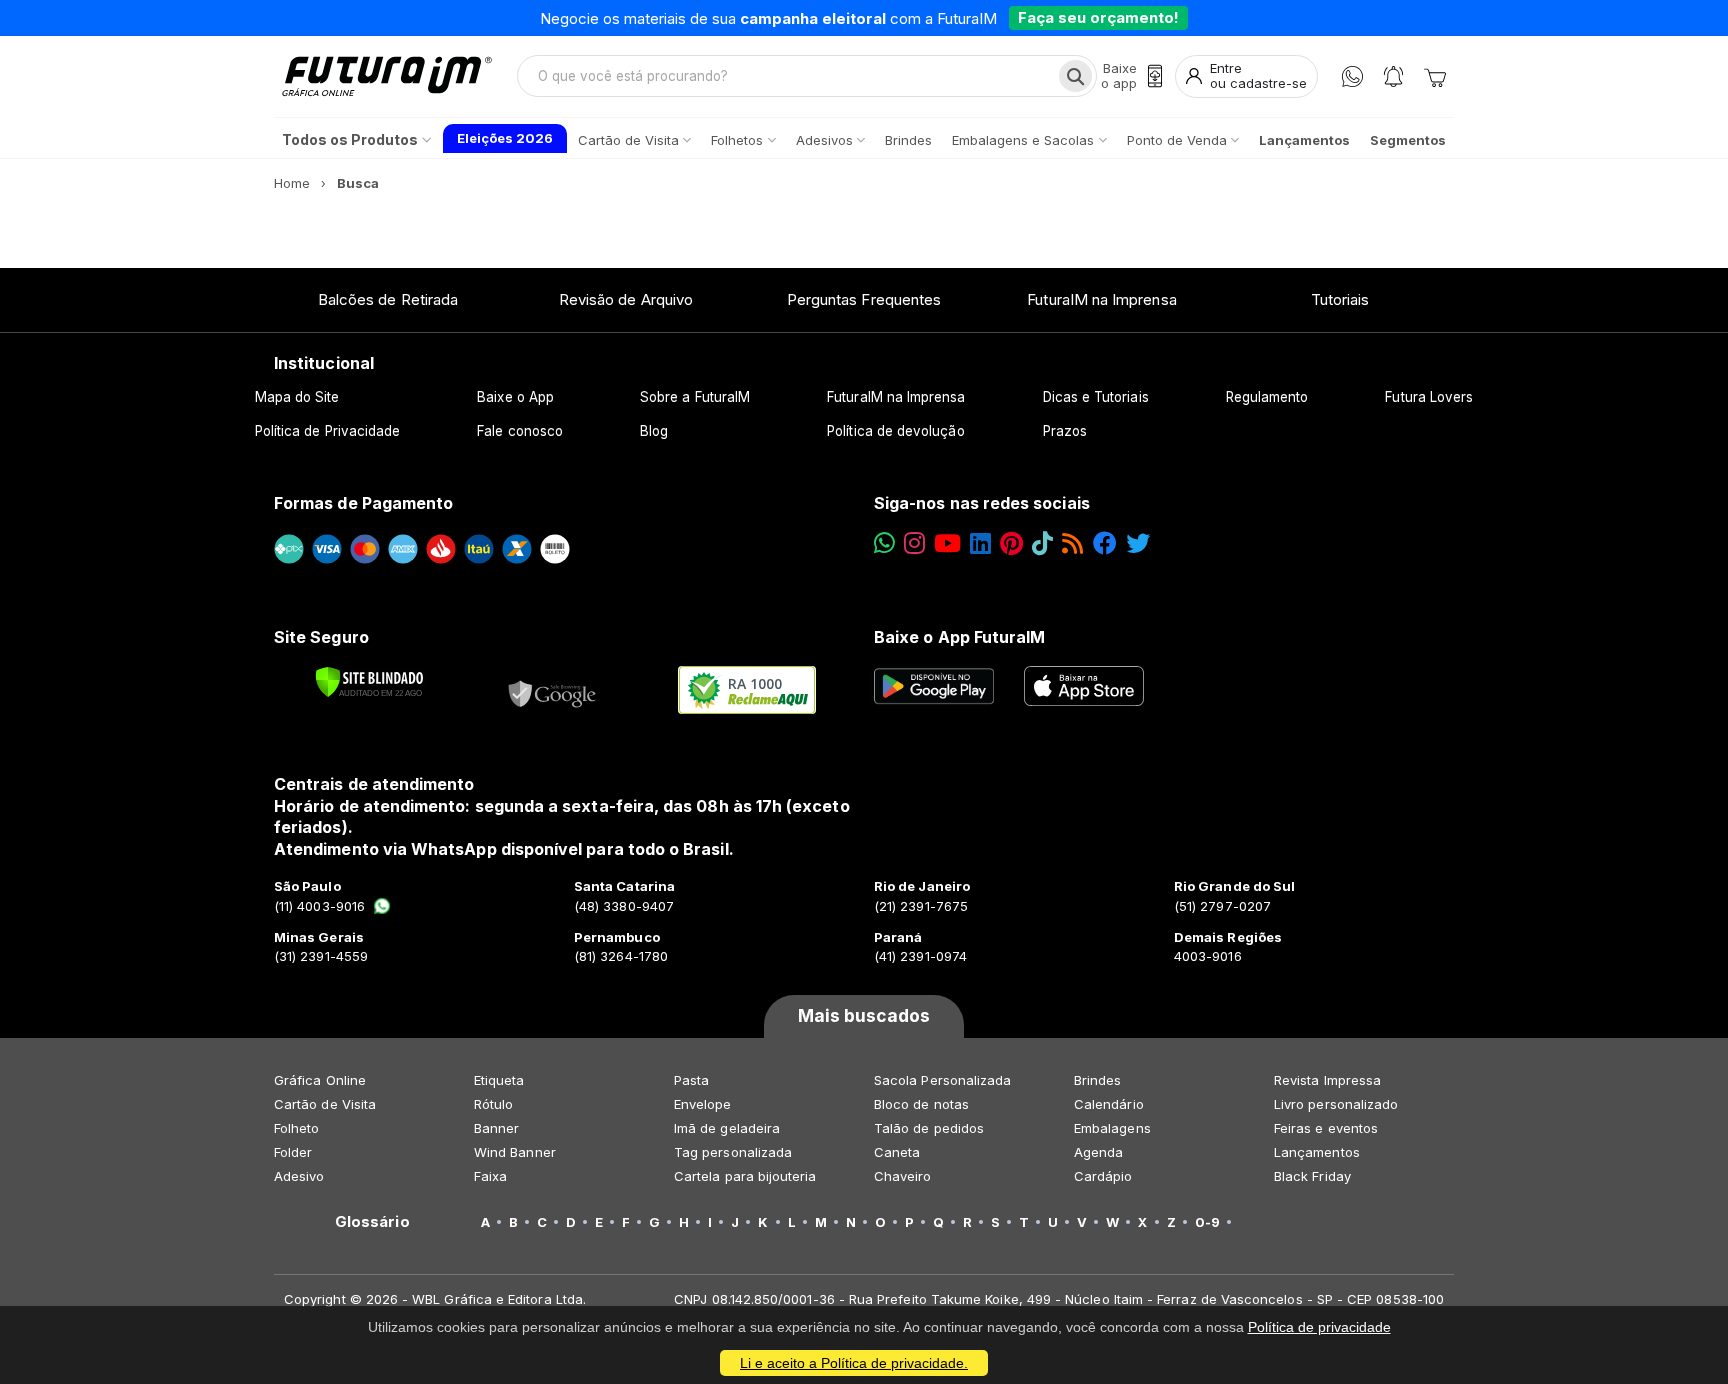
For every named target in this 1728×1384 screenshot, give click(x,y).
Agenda (1098, 1152)
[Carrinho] (1435, 76)
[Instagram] (914, 543)
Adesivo (299, 1176)
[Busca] (1075, 76)
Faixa (490, 1176)
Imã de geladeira (727, 1128)
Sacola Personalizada (942, 1080)
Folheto (296, 1128)
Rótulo (493, 1104)
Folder (293, 1152)
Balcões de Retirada (388, 299)
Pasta (691, 1080)
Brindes (1097, 1080)
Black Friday (1312, 1176)
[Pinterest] (1011, 543)
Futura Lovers (1429, 397)
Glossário (372, 1222)
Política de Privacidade (328, 431)
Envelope (703, 1104)
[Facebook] (1105, 543)
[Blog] (1072, 543)
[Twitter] (1138, 543)
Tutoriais (1340, 299)
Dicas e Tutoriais (1096, 397)
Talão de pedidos (929, 1128)
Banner (496, 1128)
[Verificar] (369, 682)
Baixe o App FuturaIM (959, 637)
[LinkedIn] (980, 543)
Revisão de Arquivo (626, 299)
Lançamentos (1317, 1152)
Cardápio (1103, 1176)
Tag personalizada (733, 1152)
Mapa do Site (297, 397)
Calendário (1109, 1104)
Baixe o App (515, 397)
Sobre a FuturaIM (695, 397)
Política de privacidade (1319, 1327)
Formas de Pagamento (363, 503)
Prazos (1065, 431)
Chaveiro (903, 1176)
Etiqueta (499, 1080)
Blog (654, 431)
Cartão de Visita (325, 1104)
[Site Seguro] (553, 690)
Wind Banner (515, 1152)
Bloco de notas (921, 1104)
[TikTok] (1042, 543)
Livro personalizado (1336, 1104)
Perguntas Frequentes (864, 299)
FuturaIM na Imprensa (1101, 299)
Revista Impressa (1327, 1080)
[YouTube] (947, 543)
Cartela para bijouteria (745, 1176)
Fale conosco (520, 431)
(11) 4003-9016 (319, 906)
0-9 (1207, 1222)
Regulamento (1267, 397)
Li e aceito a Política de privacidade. (854, 1363)
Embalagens (1112, 1128)
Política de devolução (895, 431)
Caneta (897, 1152)
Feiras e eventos (1326, 1128)
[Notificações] (1393, 76)
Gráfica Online (320, 1080)
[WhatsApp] (1352, 76)
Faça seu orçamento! (1098, 17)
